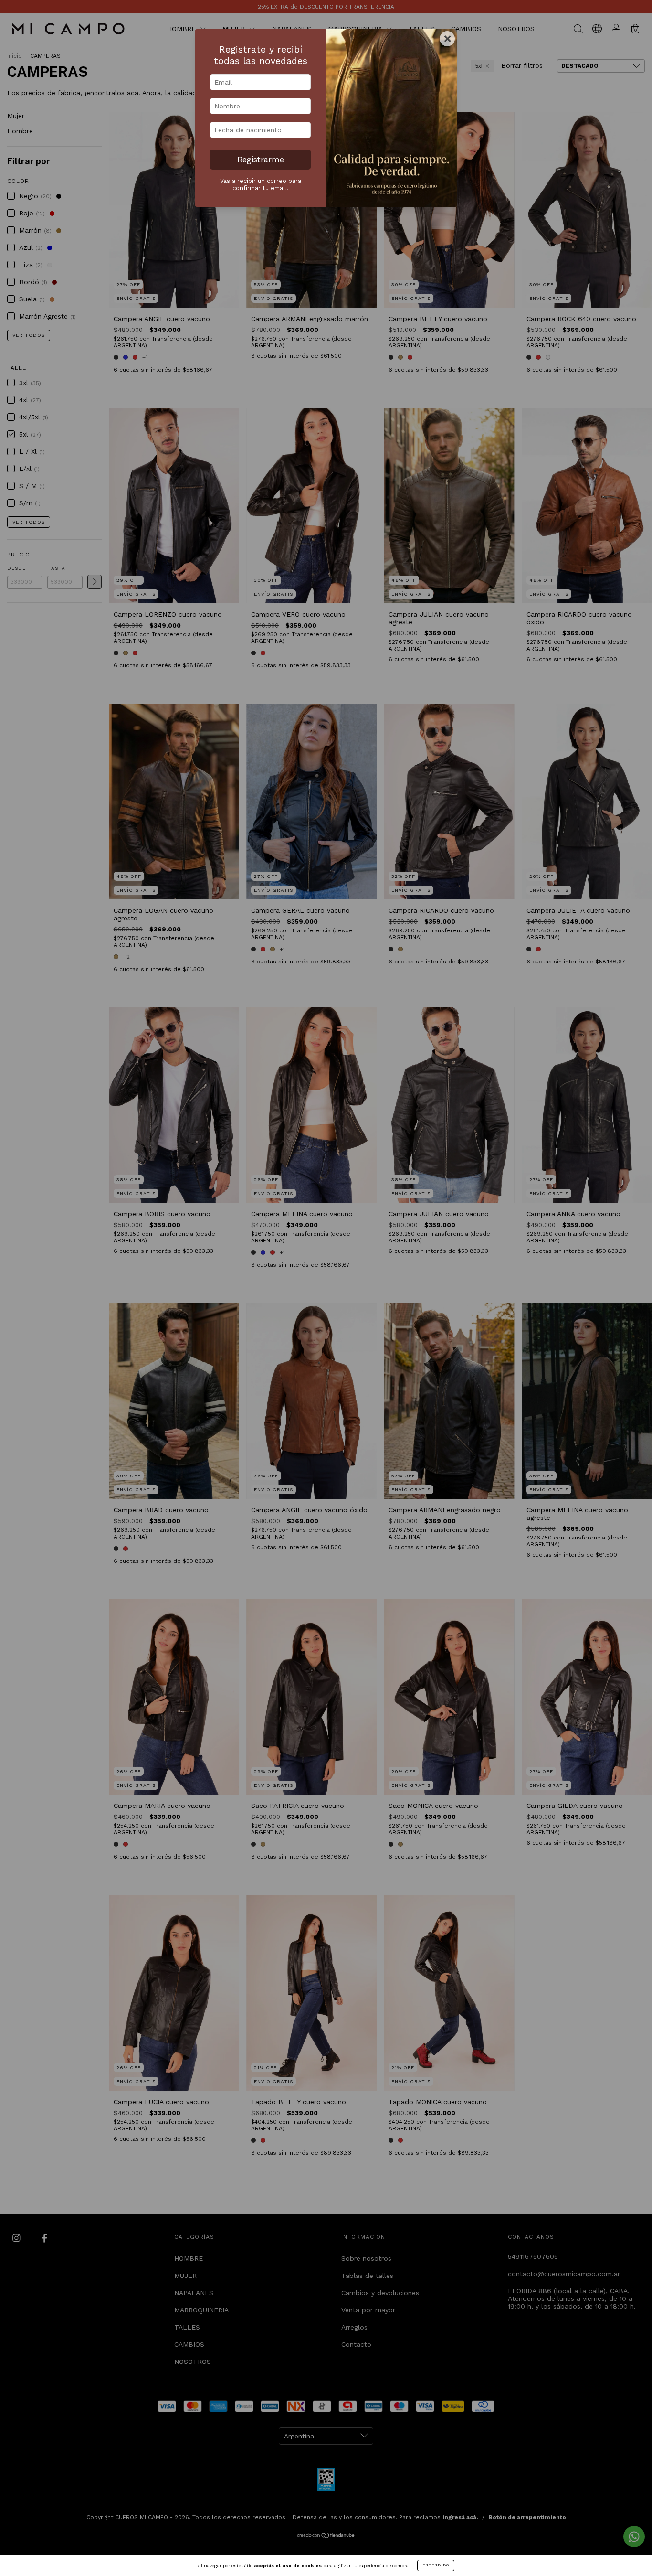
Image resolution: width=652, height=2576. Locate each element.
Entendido (436, 2565)
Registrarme (261, 160)
